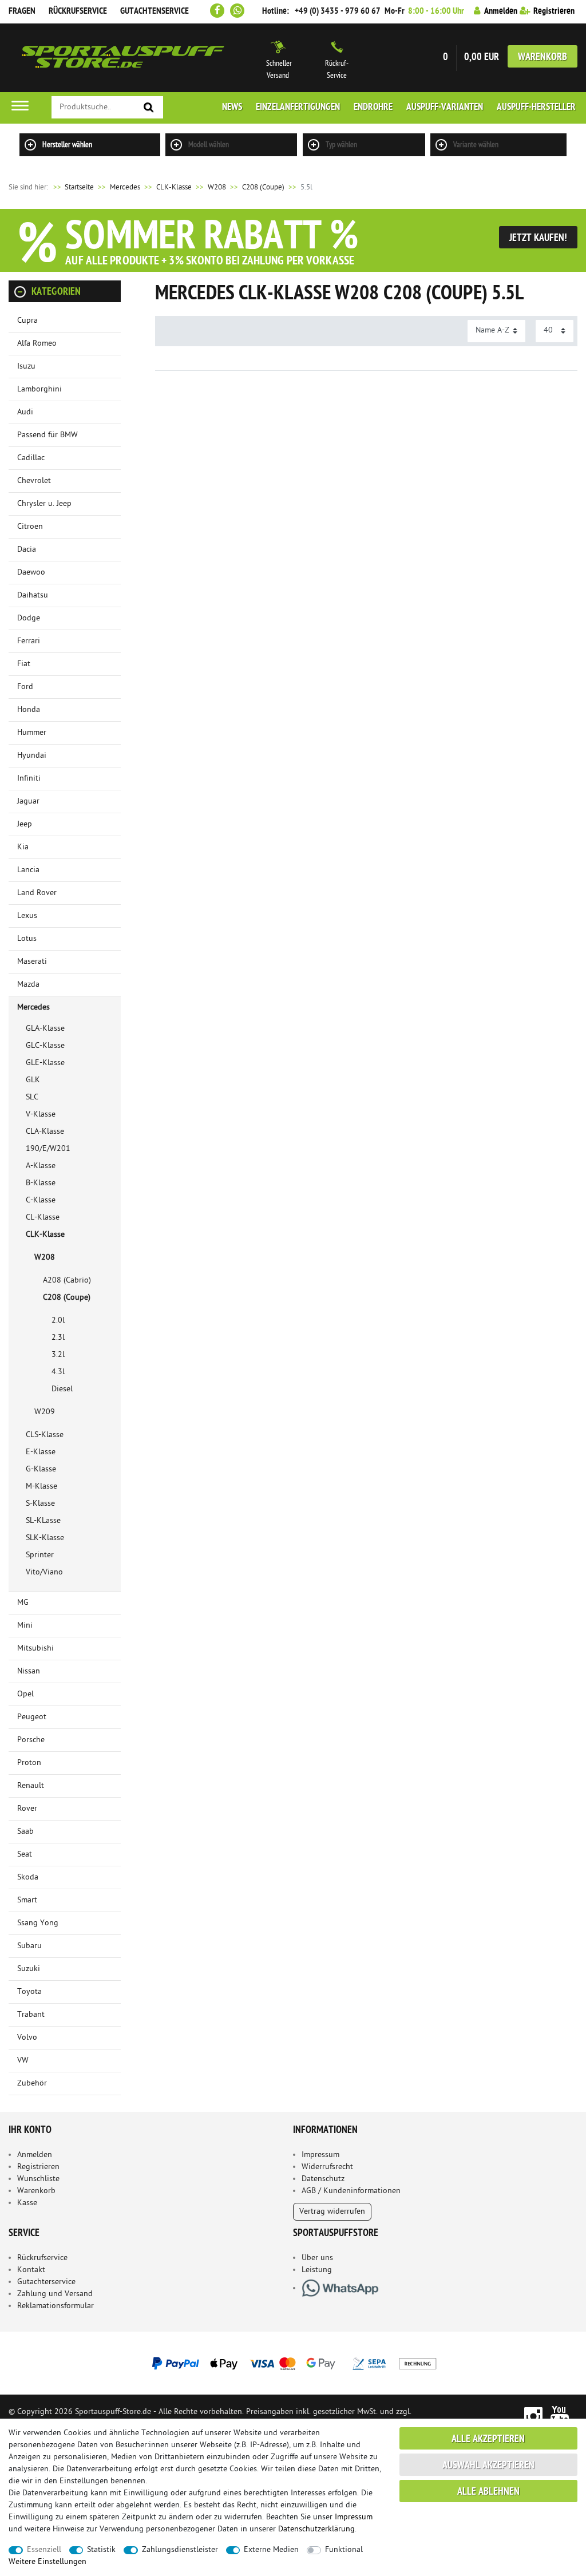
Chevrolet (34, 481)
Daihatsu (33, 595)
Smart (27, 1900)
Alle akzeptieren (488, 2440)
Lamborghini (39, 389)
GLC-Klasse (45, 1046)
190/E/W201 (48, 1149)
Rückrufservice (78, 11)
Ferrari (29, 641)
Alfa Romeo (37, 344)
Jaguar (28, 802)
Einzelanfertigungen (298, 108)
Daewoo (31, 573)
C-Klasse (41, 1200)
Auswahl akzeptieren (488, 2466)
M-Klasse (41, 1487)
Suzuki (29, 1969)
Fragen (22, 11)
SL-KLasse (43, 1521)
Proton (29, 1763)
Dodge (29, 618)
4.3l (58, 1372)
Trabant (31, 2015)
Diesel (62, 1389)
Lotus (27, 939)
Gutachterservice (46, 2282)
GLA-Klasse (45, 1029)
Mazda (28, 985)
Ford (25, 687)
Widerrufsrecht (327, 2167)
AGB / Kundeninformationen (351, 2191)
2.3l (58, 1338)
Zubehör (32, 2084)
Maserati (32, 962)
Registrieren (38, 2167)
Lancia (28, 870)
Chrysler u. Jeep (44, 504)
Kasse (27, 2203)
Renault (31, 1786)
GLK (33, 1080)
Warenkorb (543, 58)
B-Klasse (41, 1183)
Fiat (24, 664)
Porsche (31, 1740)
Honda (29, 710)
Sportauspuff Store (123, 58)
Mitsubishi (35, 1649)
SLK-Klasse (45, 1538)
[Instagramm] (533, 2415)
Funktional (344, 2550)
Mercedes (125, 187)
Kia (23, 847)
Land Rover (37, 893)
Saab (25, 1832)
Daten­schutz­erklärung (316, 2529)
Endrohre (373, 108)
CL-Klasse (43, 1218)
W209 (45, 1412)
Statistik (101, 2550)
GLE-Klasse (45, 1063)
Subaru (29, 1946)
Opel (25, 1694)
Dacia (27, 550)
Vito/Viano (44, 1572)
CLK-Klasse (174, 187)
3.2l (58, 1355)
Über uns (317, 2258)
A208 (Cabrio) (67, 1281)
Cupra (27, 321)
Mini (25, 1626)
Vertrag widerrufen (332, 2212)
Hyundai (32, 756)
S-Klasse (40, 1504)
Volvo (27, 2038)
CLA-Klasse (45, 1132)
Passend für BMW (47, 435)
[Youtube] (560, 2415)
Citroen (30, 527)
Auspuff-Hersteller (536, 108)
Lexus (27, 916)
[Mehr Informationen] (293, 2363)
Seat (25, 1855)
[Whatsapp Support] (237, 11)
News (232, 108)
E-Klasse (41, 1452)
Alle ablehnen (488, 2492)
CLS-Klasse (45, 1435)
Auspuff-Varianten (445, 108)
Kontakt (31, 2270)
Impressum (320, 2155)
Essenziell (44, 2550)
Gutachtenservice (155, 11)
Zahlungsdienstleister (180, 2550)
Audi (25, 412)
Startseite (73, 187)
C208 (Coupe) (263, 187)
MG (23, 1603)
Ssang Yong (38, 1923)
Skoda (28, 1877)
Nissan (29, 1671)
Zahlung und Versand (55, 2294)
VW (23, 2061)
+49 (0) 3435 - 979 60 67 (338, 11)
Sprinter (40, 1555)
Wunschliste (38, 2179)
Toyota (29, 1992)
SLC (32, 1097)
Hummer (32, 733)
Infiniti (29, 779)
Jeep (25, 824)
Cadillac (31, 458)
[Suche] (149, 108)
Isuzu (26, 367)
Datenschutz (323, 2179)
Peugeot (32, 1717)
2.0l (58, 1321)
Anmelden (35, 2155)
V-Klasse (41, 1115)
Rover (27, 1809)
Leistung (317, 2270)
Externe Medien (271, 2550)
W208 (217, 187)
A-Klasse (41, 1166)
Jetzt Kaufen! (538, 238)
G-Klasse (41, 1469)
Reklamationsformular (56, 2306)
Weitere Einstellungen (47, 2562)
